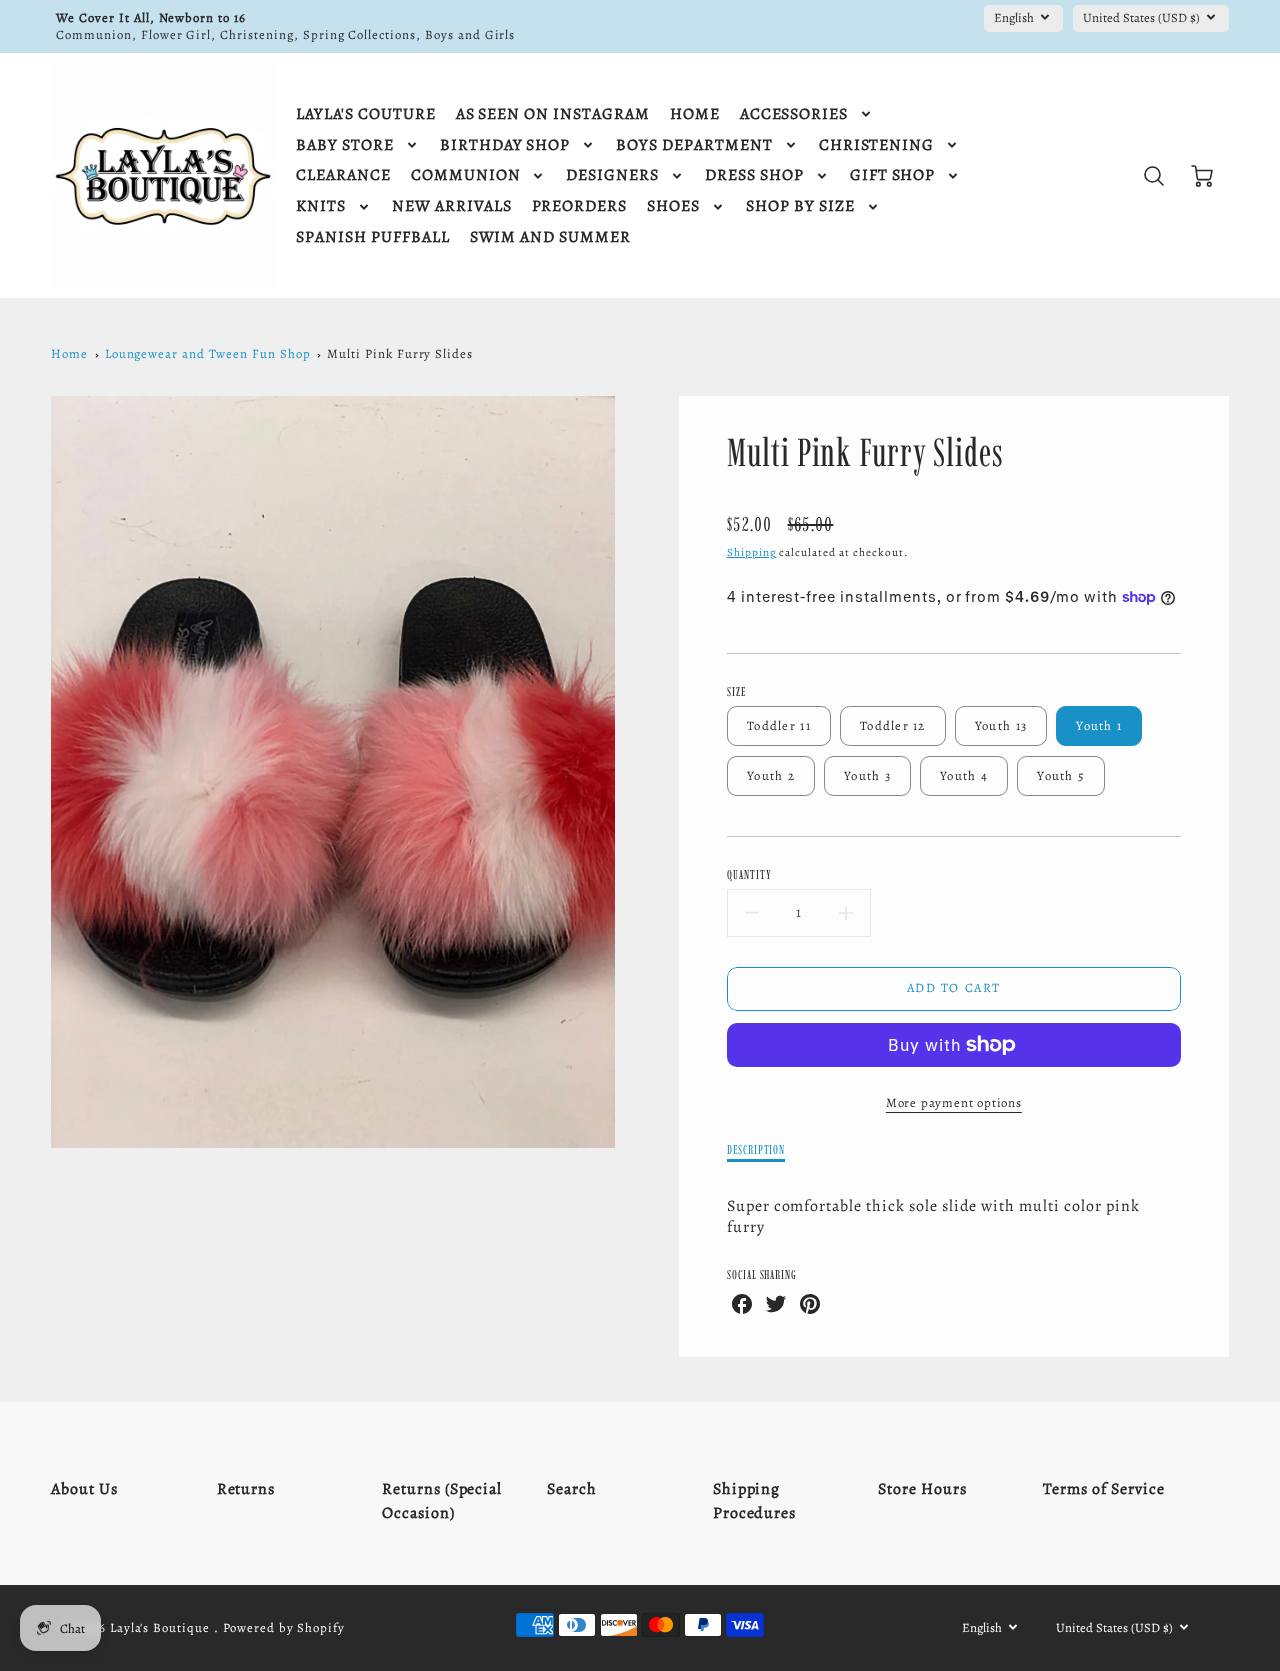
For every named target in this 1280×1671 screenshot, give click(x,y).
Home (69, 353)
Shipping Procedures (755, 1501)
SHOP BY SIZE (800, 206)
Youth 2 (771, 775)
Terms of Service (1103, 1489)
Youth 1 (1099, 725)
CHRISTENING (877, 145)
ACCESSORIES (794, 114)
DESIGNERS (612, 175)
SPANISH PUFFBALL (372, 237)
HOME (695, 114)
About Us (84, 1489)
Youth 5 (1061, 775)
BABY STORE (345, 145)
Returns (246, 1489)
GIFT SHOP (893, 175)
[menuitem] (365, 114)
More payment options (954, 1102)
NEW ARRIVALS (452, 206)
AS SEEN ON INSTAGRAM (553, 114)
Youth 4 (964, 775)
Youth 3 (867, 775)
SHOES (673, 206)
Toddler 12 (893, 725)
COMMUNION (466, 175)
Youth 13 (1001, 725)
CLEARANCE (343, 175)
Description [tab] (756, 1149)
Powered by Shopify (284, 1627)
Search (572, 1489)
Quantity (749, 874)
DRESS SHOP (754, 175)
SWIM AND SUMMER (550, 237)
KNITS (321, 206)
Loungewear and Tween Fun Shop (208, 353)
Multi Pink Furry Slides (400, 353)
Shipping (752, 552)
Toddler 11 (779, 725)
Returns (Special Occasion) (442, 1501)
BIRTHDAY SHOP (505, 145)
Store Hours (922, 1489)
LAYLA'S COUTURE (365, 114)
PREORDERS (580, 206)
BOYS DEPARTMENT (694, 145)
